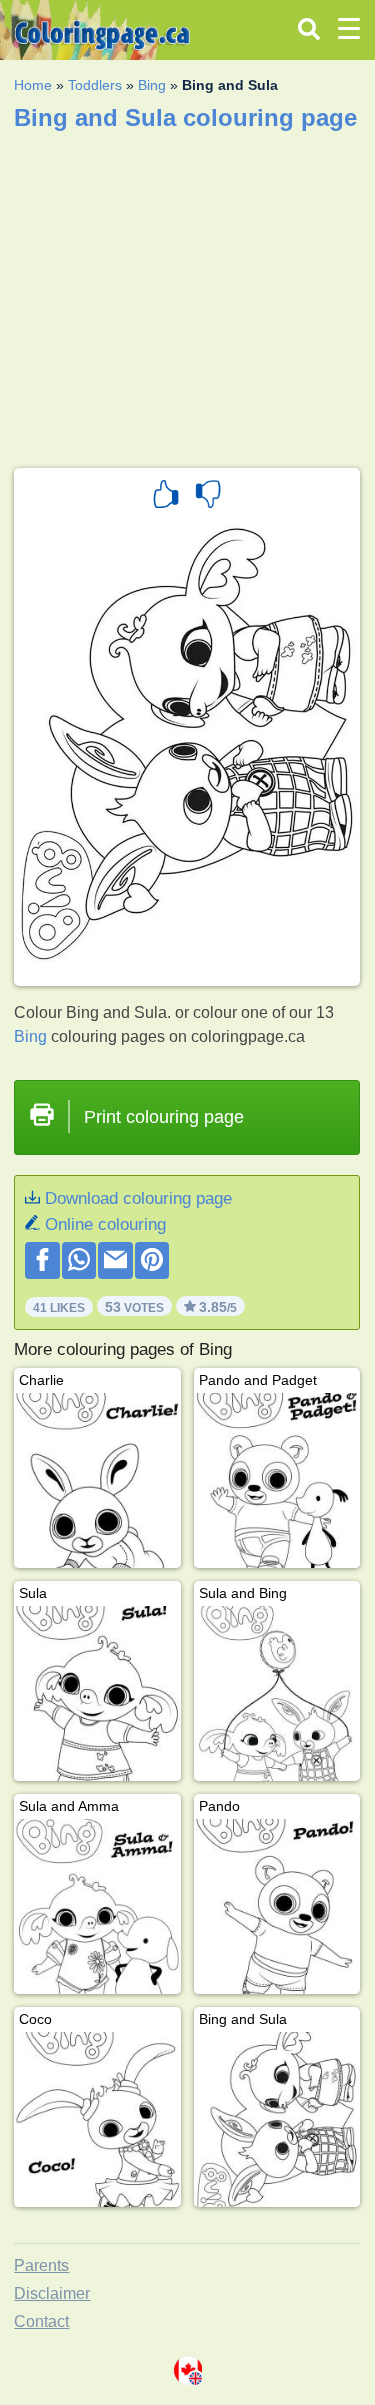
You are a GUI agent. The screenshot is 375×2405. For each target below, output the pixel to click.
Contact (41, 2321)
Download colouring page (138, 1198)
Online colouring (105, 1224)
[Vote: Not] (208, 497)
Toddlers (95, 85)
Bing (152, 85)
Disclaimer (52, 2293)
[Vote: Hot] (166, 497)
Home (33, 85)
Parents (41, 2265)
